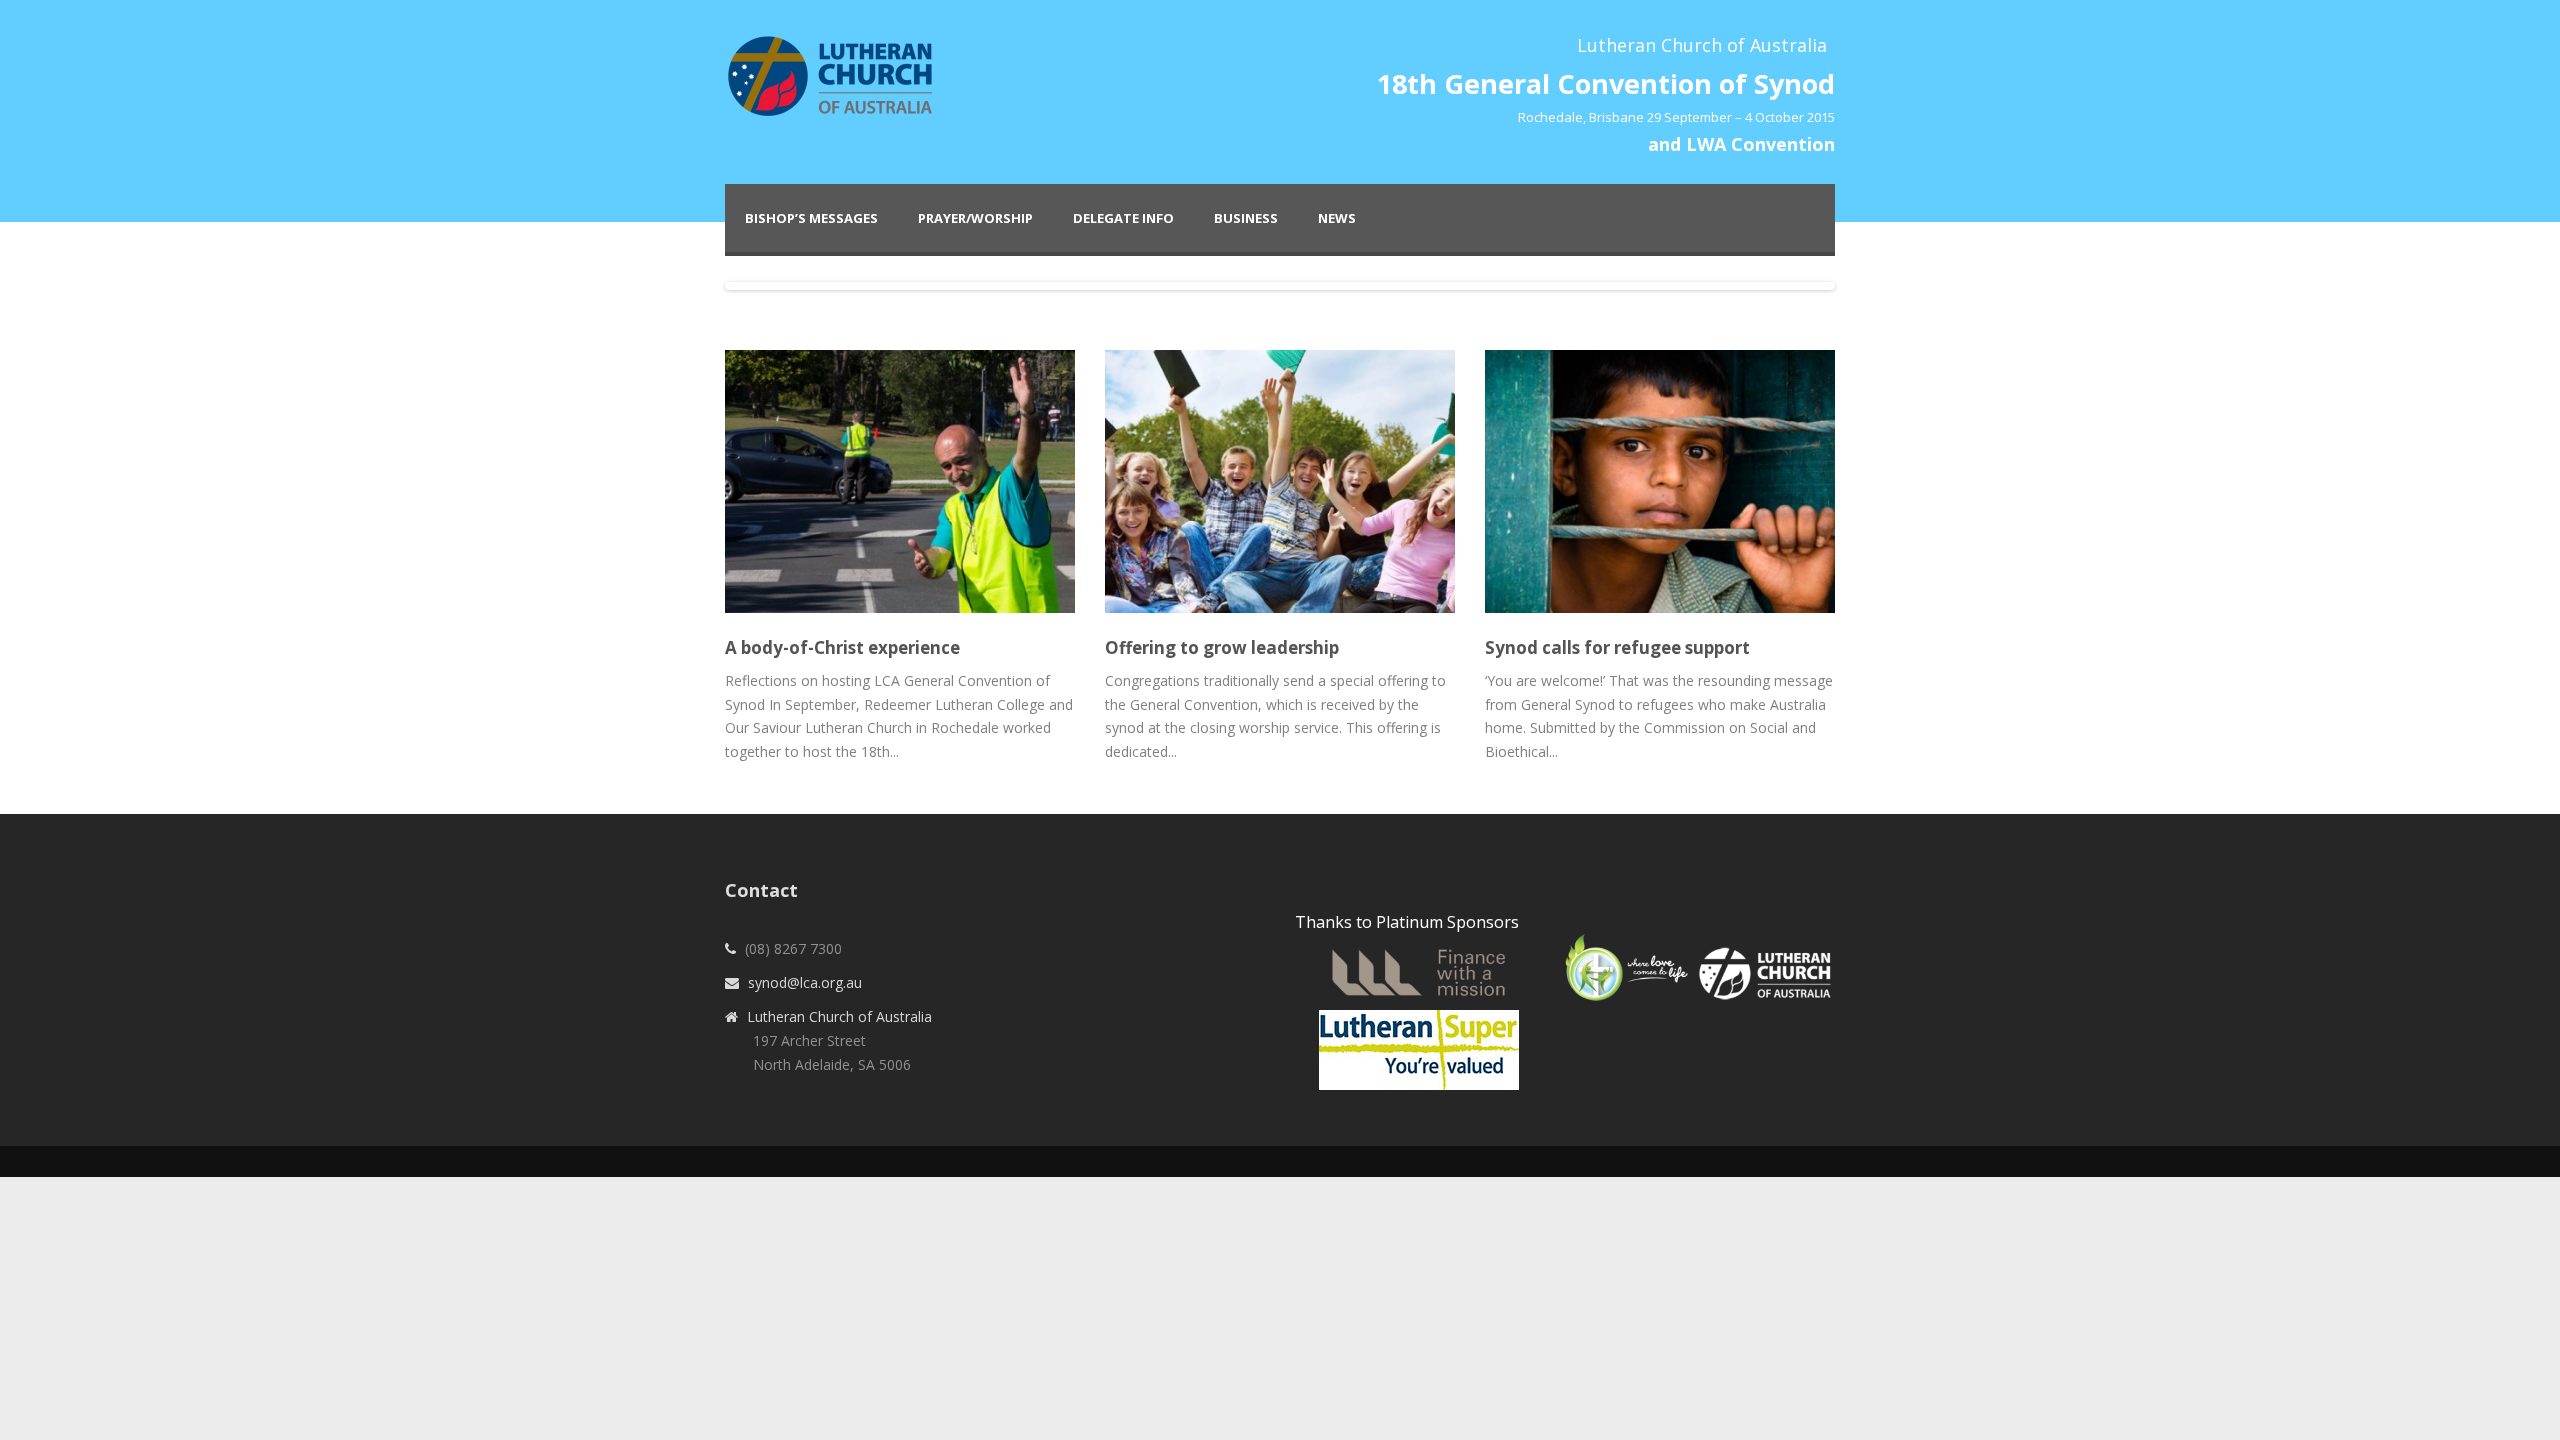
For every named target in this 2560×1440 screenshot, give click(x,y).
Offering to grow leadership (1222, 647)
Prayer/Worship (975, 218)
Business (1246, 218)
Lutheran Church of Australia (839, 1016)
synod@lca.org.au (805, 982)
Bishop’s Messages (811, 218)
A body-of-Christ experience (842, 647)
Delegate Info (1123, 218)
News (1337, 218)
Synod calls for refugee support (1617, 647)
